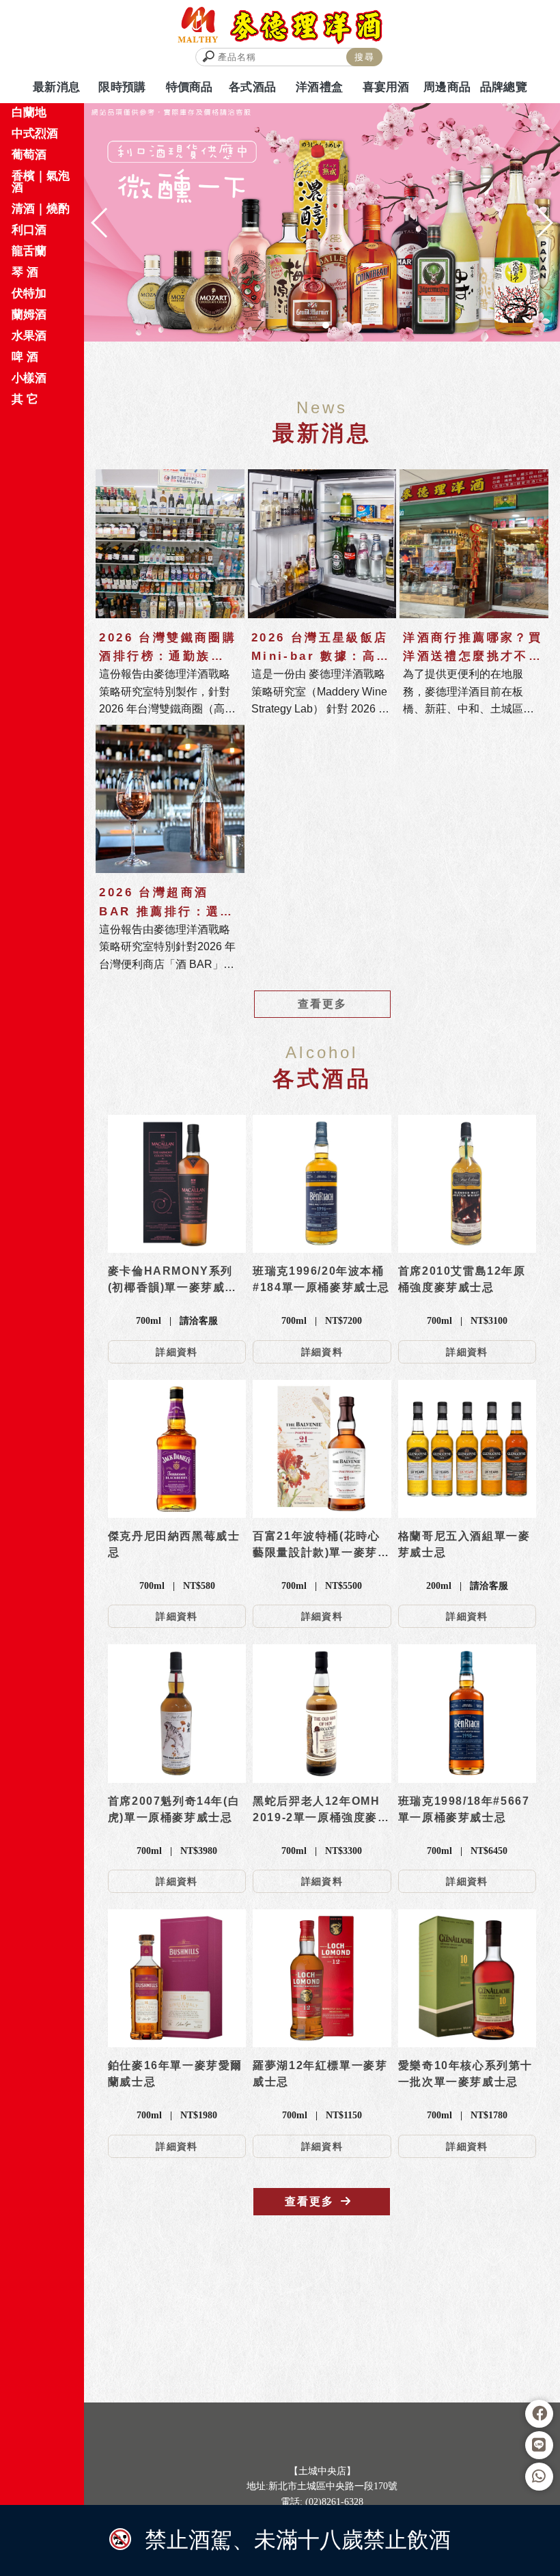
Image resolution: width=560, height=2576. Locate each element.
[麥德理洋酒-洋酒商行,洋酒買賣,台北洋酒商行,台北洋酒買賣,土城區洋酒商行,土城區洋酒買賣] (280, 26)
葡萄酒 (29, 155)
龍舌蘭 (29, 251)
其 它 (25, 399)
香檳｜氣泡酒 (41, 182)
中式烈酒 (35, 134)
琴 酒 (25, 272)
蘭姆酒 (29, 315)
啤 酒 (25, 357)
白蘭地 (29, 112)
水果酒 (29, 336)
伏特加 (29, 293)
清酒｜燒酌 (41, 209)
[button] (298, 325)
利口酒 (29, 230)
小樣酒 (29, 378)
